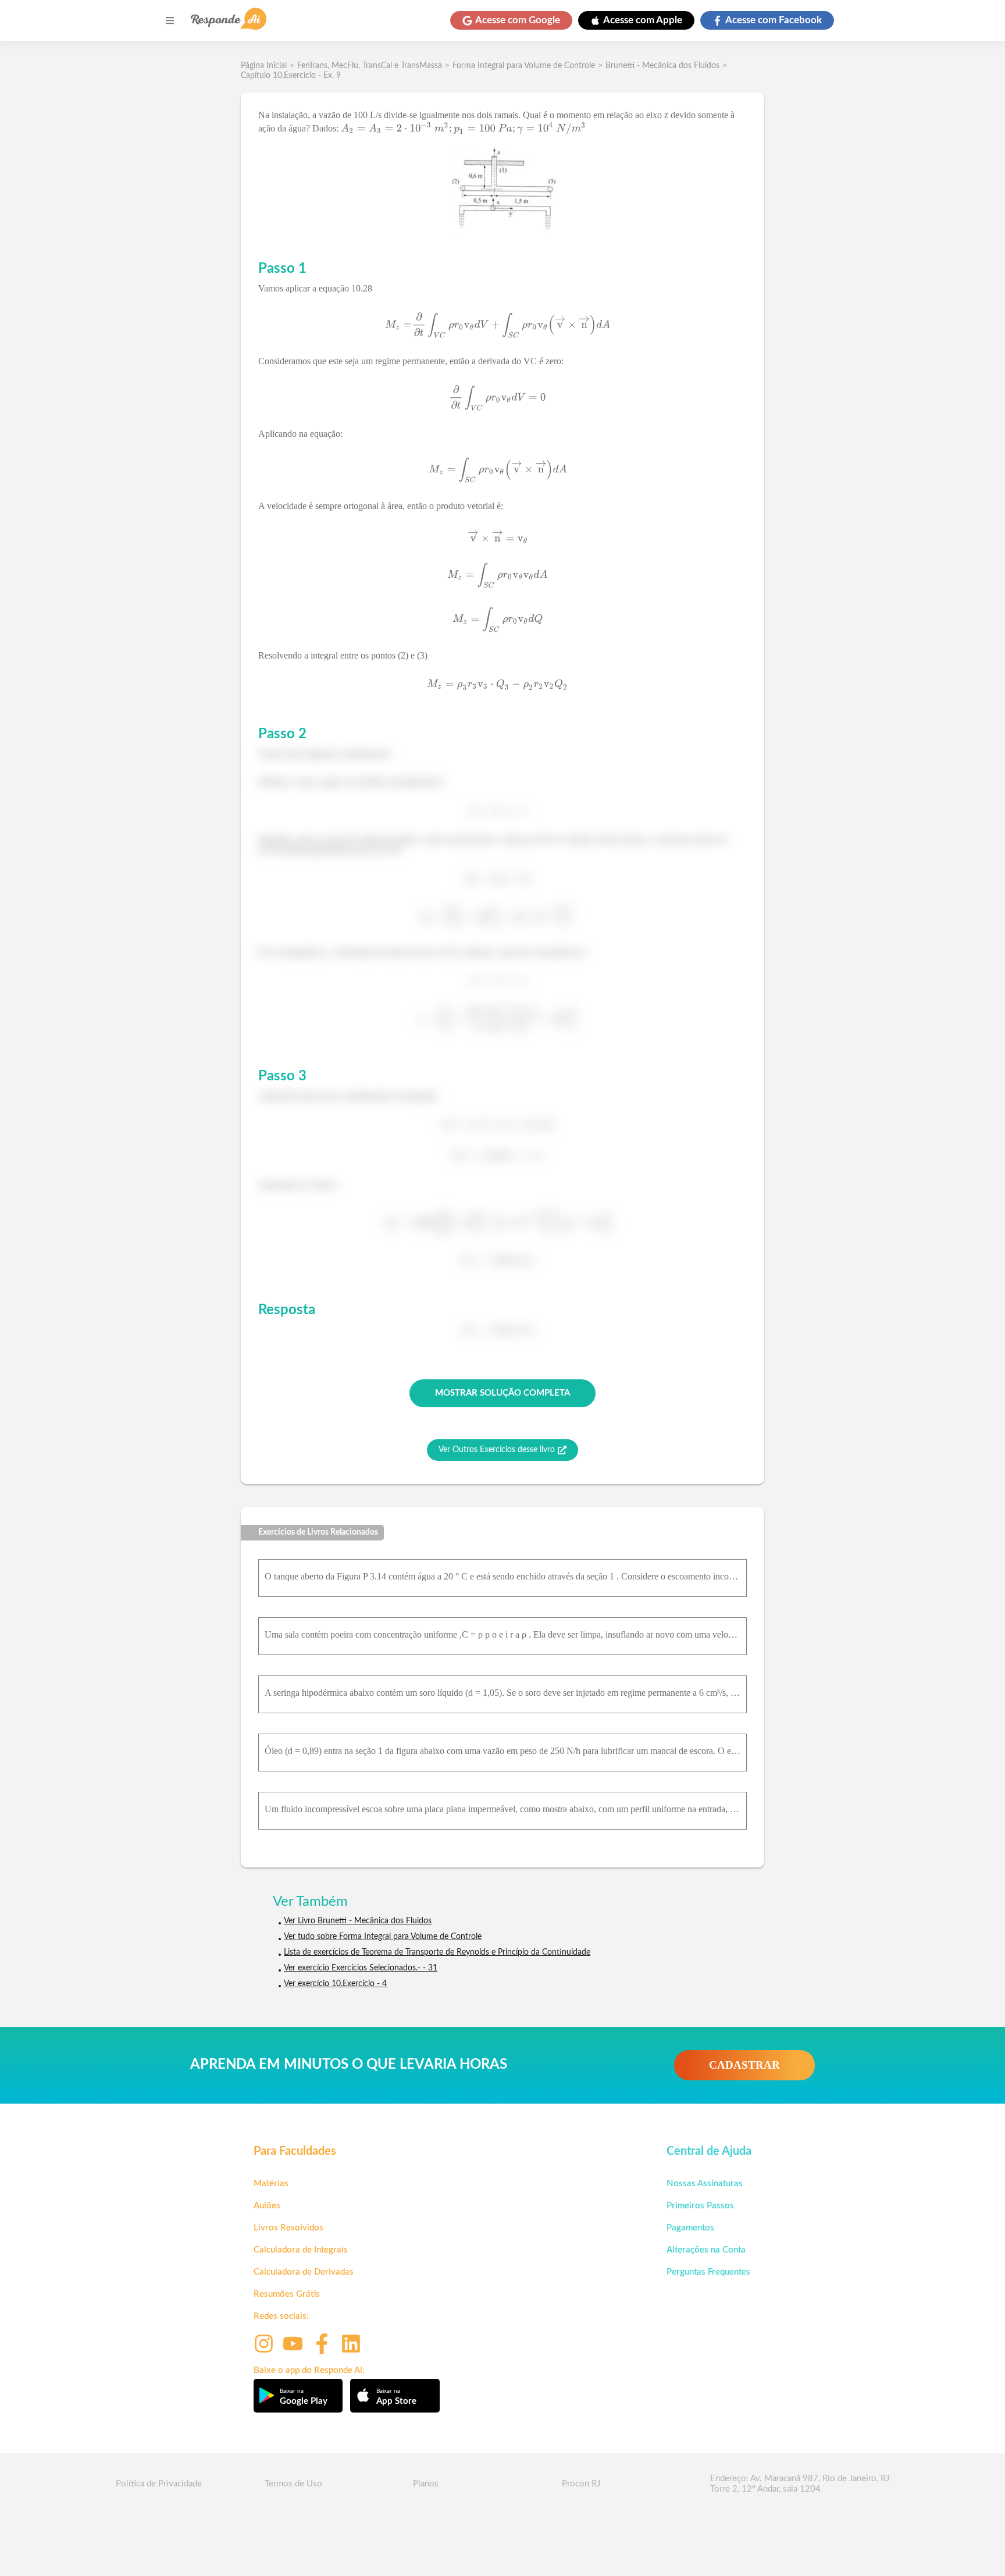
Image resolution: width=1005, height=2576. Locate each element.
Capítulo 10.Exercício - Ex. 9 (291, 76)
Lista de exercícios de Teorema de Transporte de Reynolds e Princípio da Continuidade (437, 1952)
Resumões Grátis (287, 2294)
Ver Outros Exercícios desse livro (497, 1450)
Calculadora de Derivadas (304, 2272)
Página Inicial (264, 66)
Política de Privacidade (159, 2484)
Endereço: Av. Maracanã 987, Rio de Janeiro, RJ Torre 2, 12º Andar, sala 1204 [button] (800, 2484)
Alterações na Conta (706, 2250)
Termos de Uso (293, 2484)
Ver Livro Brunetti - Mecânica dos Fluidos (358, 1921)
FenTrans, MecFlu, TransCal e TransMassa (370, 66)
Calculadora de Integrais (301, 2250)
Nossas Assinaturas (705, 2184)
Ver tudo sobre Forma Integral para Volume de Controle (383, 1937)
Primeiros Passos (700, 2206)
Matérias (271, 2184)
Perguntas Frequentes (708, 2272)
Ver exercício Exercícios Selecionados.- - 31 (361, 1968)
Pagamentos (690, 2228)
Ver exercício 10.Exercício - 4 (335, 1984)
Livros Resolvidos (288, 2228)
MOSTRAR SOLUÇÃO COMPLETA (502, 1393)
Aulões (267, 2206)
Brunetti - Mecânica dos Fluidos (662, 66)
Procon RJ (581, 2484)
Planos (426, 2484)
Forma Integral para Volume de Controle (524, 66)
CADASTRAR (744, 2065)
